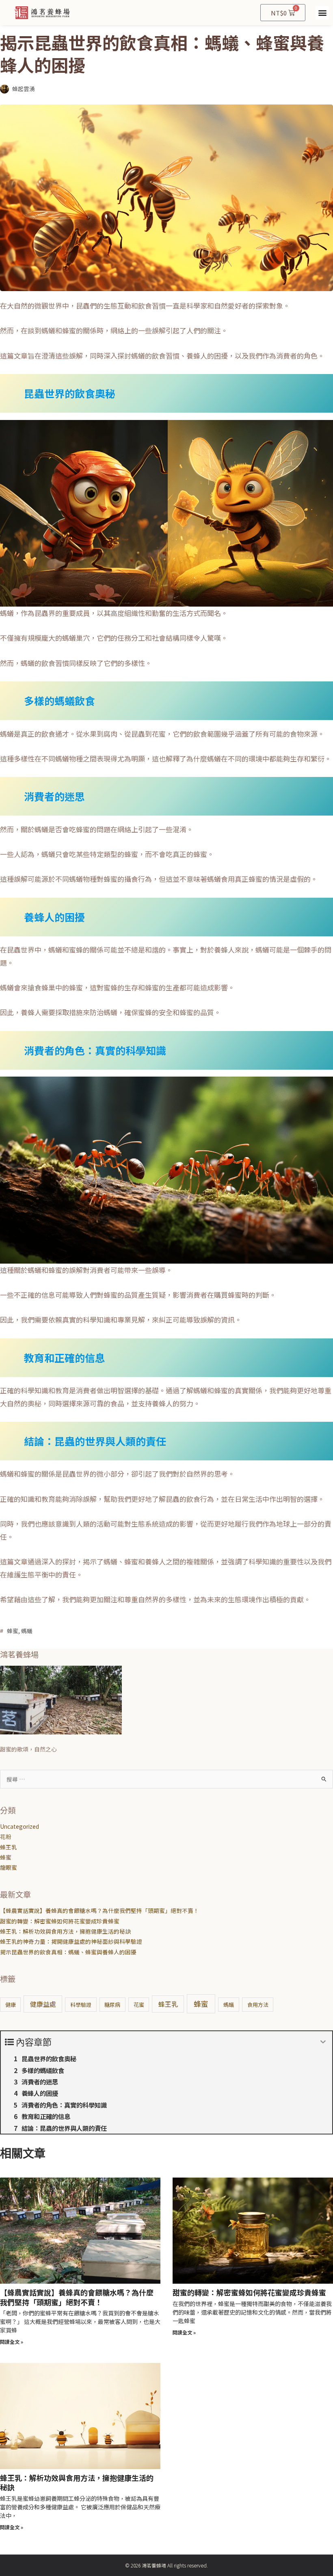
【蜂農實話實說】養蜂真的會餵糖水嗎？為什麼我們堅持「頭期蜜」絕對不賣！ (99, 1910)
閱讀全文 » (12, 2342)
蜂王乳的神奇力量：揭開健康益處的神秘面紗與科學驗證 (71, 1941)
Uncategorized (19, 1826)
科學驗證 (81, 2005)
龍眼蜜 (9, 1867)
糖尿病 (112, 2005)
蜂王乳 (9, 1847)
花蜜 (139, 2005)
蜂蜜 (13, 1631)
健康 (11, 2005)
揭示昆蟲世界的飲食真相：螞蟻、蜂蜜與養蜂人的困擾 (68, 1952)
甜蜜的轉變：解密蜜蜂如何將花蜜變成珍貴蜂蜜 (60, 1921)
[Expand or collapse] (323, 2042)
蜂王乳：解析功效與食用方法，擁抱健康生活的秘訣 (65, 1931)
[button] (322, 13)
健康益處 (43, 2004)
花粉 (6, 1836)
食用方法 (258, 2005)
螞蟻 (27, 1631)
